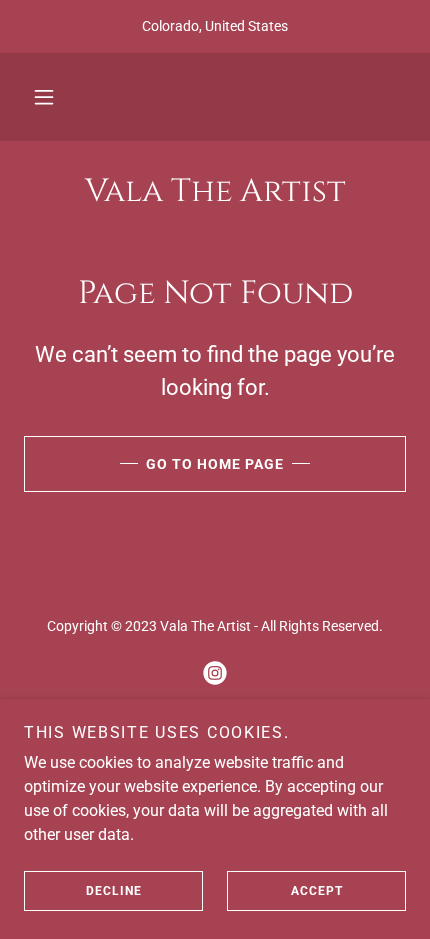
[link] (215, 192)
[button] (44, 97)
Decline (114, 891)
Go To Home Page (215, 464)
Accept (317, 891)
